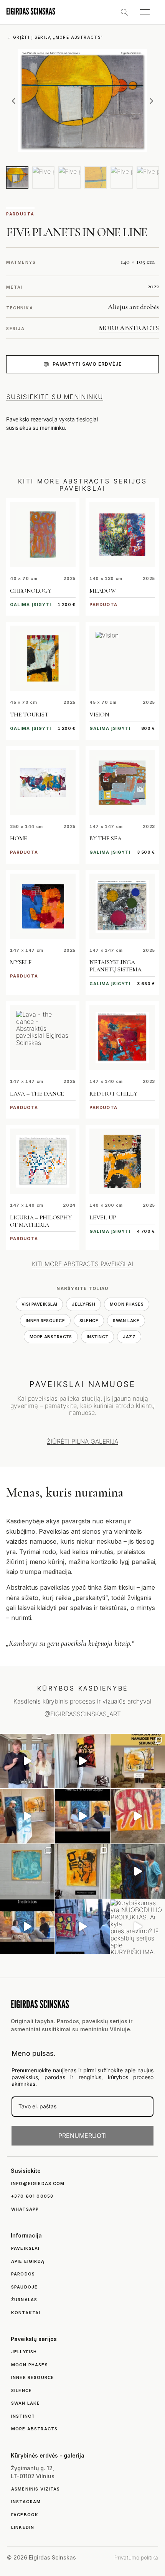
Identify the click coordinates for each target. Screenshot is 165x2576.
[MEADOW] (122, 535)
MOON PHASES (127, 1304)
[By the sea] (122, 783)
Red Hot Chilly (113, 1094)
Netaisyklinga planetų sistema (115, 966)
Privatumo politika (136, 2557)
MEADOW (103, 591)
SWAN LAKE (126, 1321)
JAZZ (129, 1337)
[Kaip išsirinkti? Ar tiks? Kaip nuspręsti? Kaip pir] (138, 1761)
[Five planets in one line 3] (69, 177)
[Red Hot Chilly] (122, 1037)
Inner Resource (45, 1321)
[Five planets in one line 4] (96, 177)
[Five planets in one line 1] (17, 177)
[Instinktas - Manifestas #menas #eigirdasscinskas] (82, 1761)
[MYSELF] (43, 906)
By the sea (106, 838)
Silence (89, 1321)
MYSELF (21, 962)
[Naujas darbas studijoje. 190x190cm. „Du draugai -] (27, 1871)
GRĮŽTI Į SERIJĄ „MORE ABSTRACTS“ (55, 37)
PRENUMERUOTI (82, 2136)
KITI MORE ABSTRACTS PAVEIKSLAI (82, 1264)
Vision (99, 715)
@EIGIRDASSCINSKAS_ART (83, 1714)
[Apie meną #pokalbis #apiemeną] (27, 1927)
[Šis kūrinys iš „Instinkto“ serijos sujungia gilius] (82, 1871)
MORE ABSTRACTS (129, 328)
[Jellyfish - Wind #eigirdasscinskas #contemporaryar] (27, 1761)
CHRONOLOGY (31, 591)
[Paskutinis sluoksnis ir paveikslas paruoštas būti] (138, 1871)
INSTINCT (98, 1337)
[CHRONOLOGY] (43, 535)
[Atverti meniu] (145, 12)
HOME (19, 838)
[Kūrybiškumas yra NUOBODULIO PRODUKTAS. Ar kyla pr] (138, 1927)
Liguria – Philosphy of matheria (41, 1221)
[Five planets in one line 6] (148, 177)
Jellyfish (83, 1304)
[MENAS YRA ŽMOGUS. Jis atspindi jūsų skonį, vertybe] (82, 1816)
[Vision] (122, 658)
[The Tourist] (43, 658)
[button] (13, 101)
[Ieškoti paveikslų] (124, 12)
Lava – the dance (37, 1094)
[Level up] (122, 1161)
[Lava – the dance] (43, 1037)
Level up (103, 1217)
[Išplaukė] (27, 1816)
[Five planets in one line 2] (43, 177)
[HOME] (43, 783)
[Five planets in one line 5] (122, 177)
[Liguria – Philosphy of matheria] (43, 1161)
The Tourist (29, 715)
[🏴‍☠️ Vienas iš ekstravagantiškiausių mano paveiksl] (138, 1816)
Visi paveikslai (40, 1304)
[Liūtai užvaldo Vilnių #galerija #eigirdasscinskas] (82, 1927)
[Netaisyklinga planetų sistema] (122, 906)
